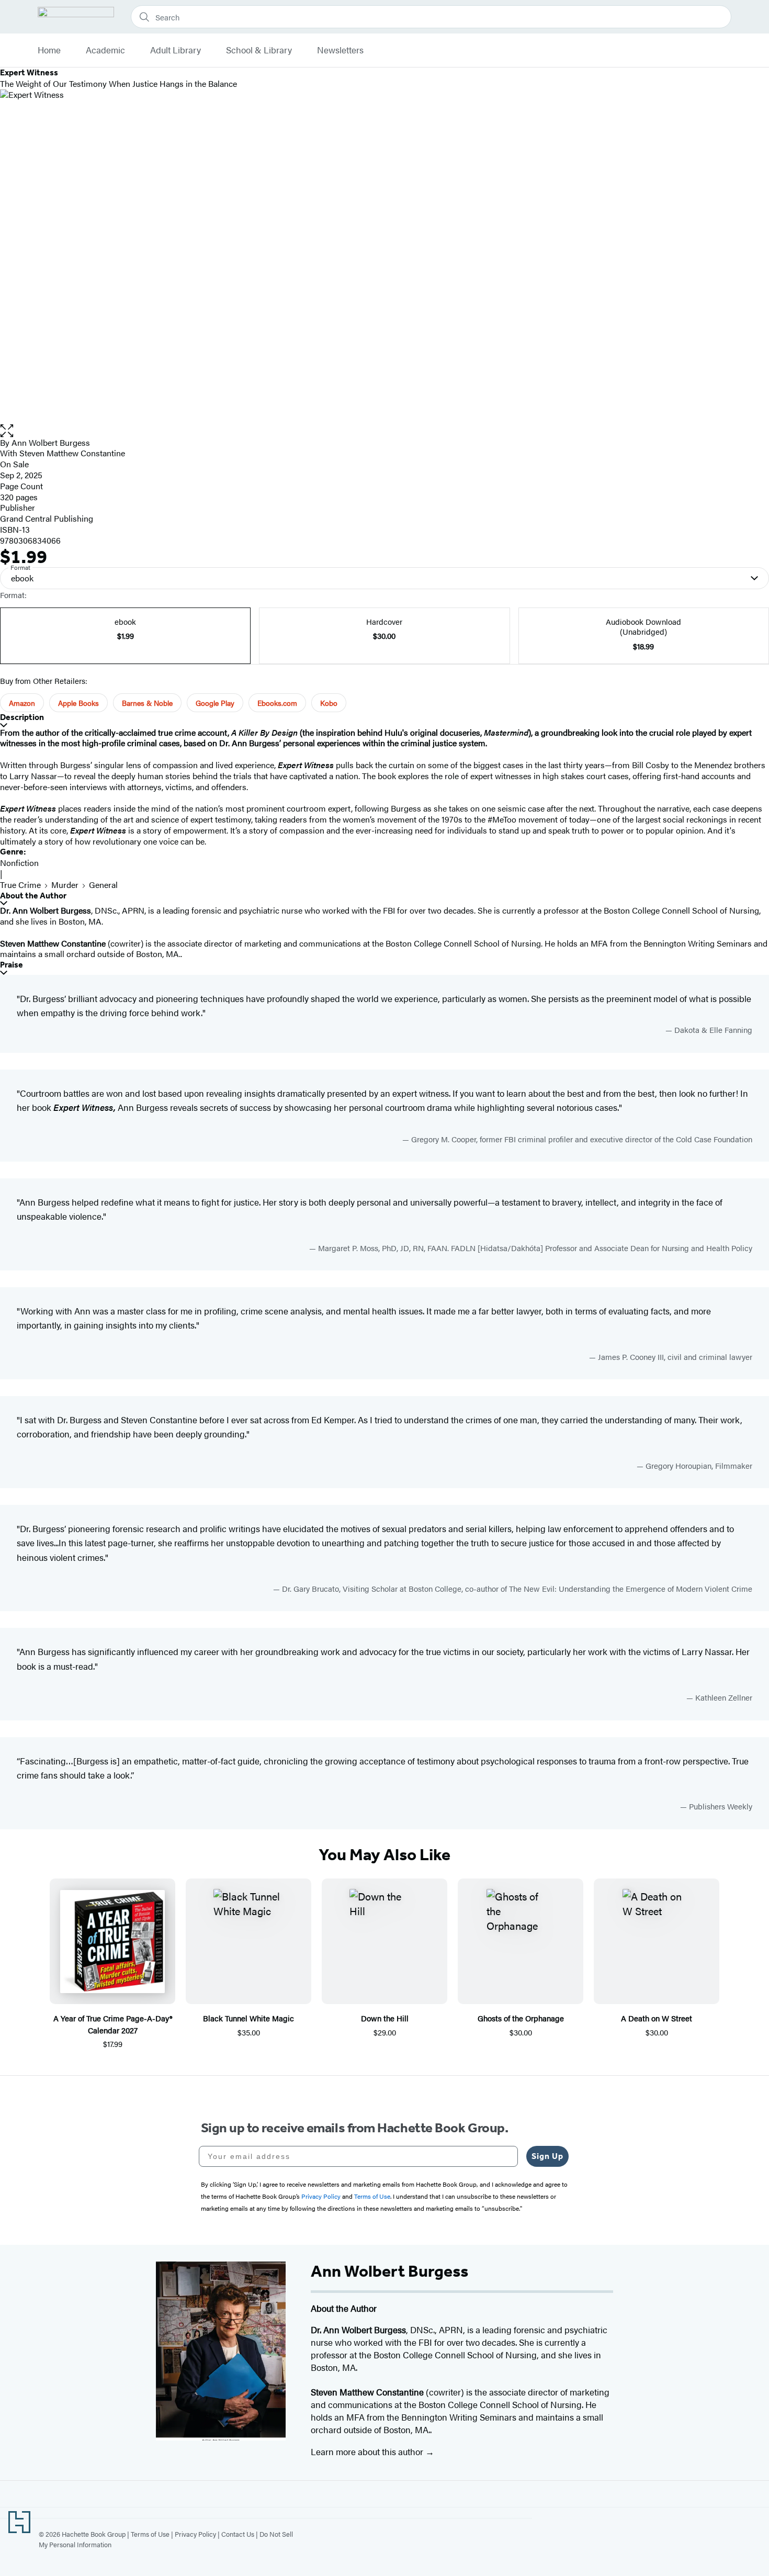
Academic (105, 50)
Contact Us (238, 2534)
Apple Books (78, 703)
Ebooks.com (277, 703)
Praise (12, 965)
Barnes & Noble (147, 703)
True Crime (20, 885)
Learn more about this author (368, 2451)
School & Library (259, 50)
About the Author (33, 896)
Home (49, 50)
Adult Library (176, 50)
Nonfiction (19, 863)
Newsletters (340, 50)
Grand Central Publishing (47, 518)
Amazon (22, 703)
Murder (65, 885)
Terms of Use (150, 2534)
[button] (384, 431)
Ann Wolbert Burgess (51, 442)
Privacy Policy (195, 2534)
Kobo (329, 703)
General (103, 885)
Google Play (215, 703)
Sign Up (547, 2156)
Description (22, 717)
